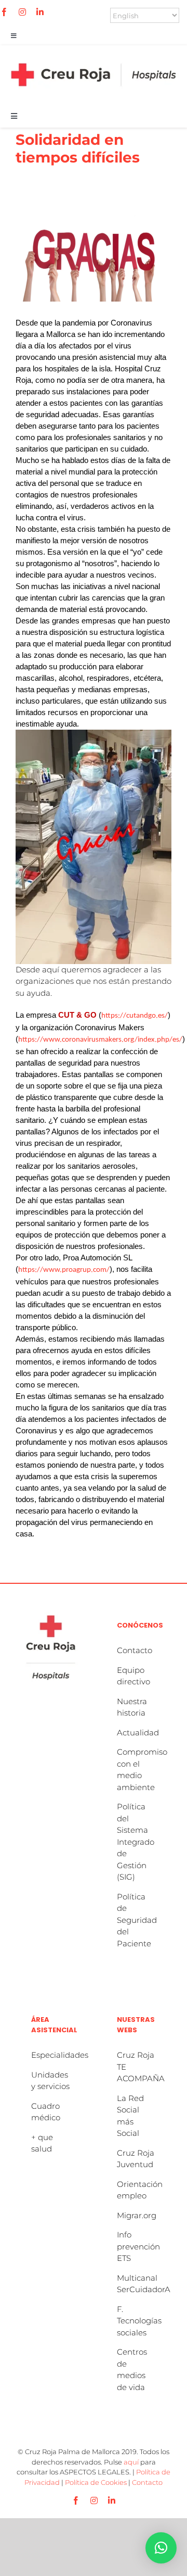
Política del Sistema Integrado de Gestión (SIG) (136, 1842)
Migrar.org (137, 2215)
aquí (131, 2462)
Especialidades (60, 2055)
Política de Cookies (96, 2482)
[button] (161, 2548)
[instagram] (22, 12)
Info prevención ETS (138, 2246)
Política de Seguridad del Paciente (137, 1920)
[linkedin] (40, 12)
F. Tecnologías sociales (139, 2321)
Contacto (135, 1650)
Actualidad (138, 1733)
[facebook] (4, 12)
